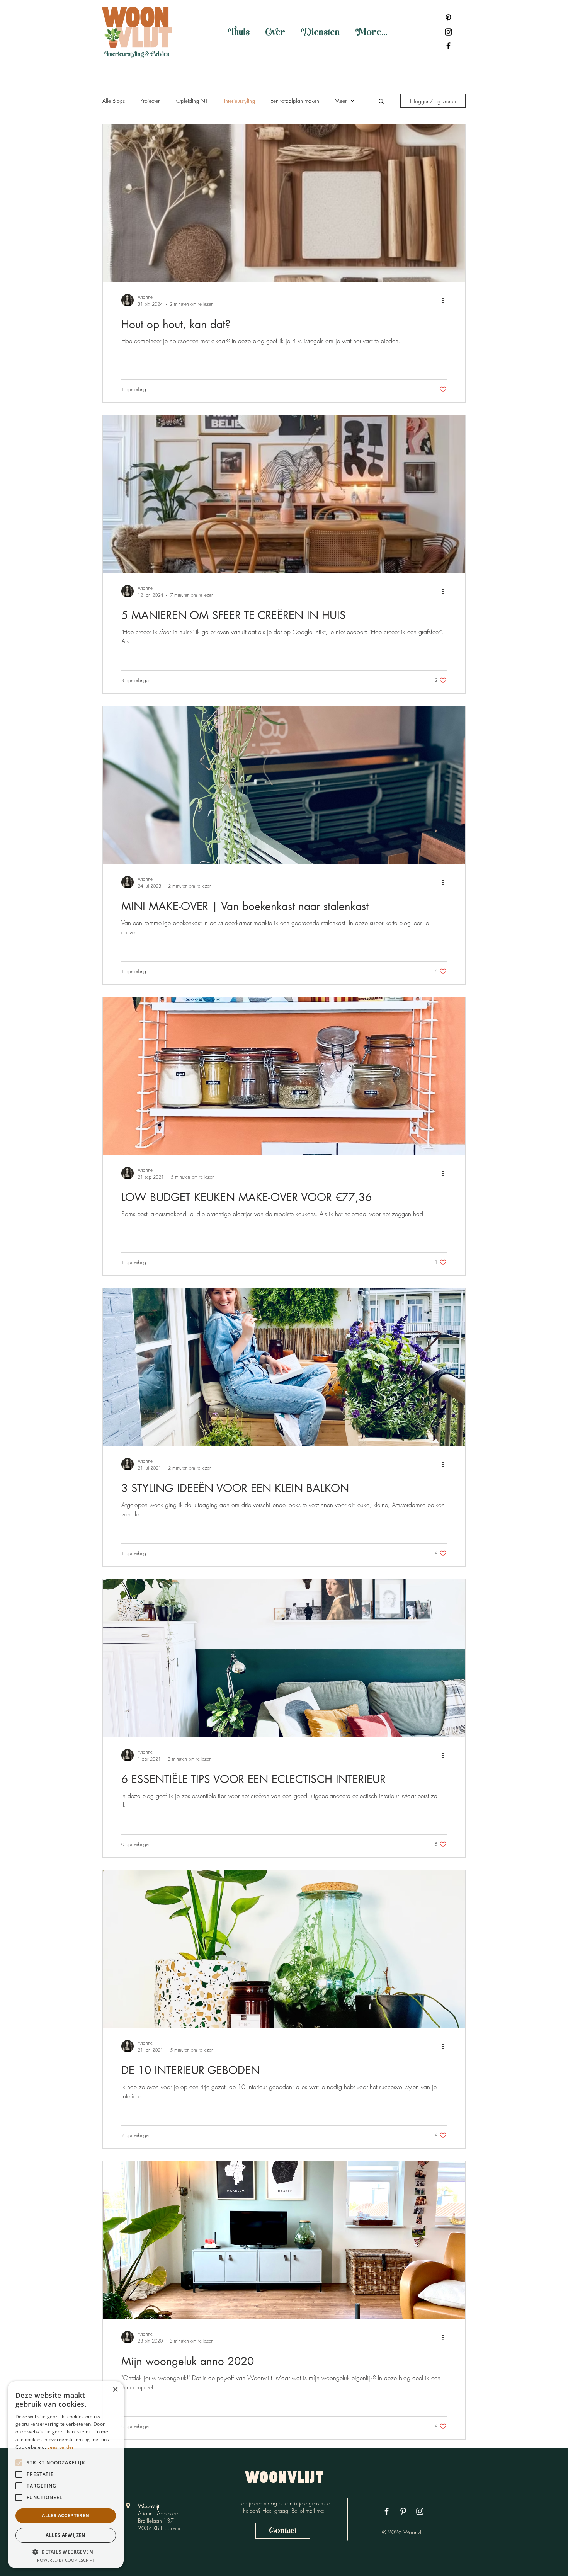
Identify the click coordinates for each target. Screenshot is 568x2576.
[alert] (66, 2475)
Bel (295, 2510)
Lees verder (60, 2447)
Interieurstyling (240, 101)
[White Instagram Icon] (420, 2511)
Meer (341, 101)
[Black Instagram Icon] (448, 32)
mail (310, 2510)
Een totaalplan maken (295, 101)
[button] (381, 102)
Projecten (151, 101)
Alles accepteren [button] (65, 2516)
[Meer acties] (446, 300)
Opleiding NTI (192, 101)
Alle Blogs (114, 101)
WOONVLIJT (285, 2479)
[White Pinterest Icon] (403, 2511)
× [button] (115, 2390)
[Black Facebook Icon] (448, 46)
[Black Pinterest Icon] (448, 18)
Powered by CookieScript (66, 2560)
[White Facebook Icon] (387, 2511)
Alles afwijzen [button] (66, 2535)
